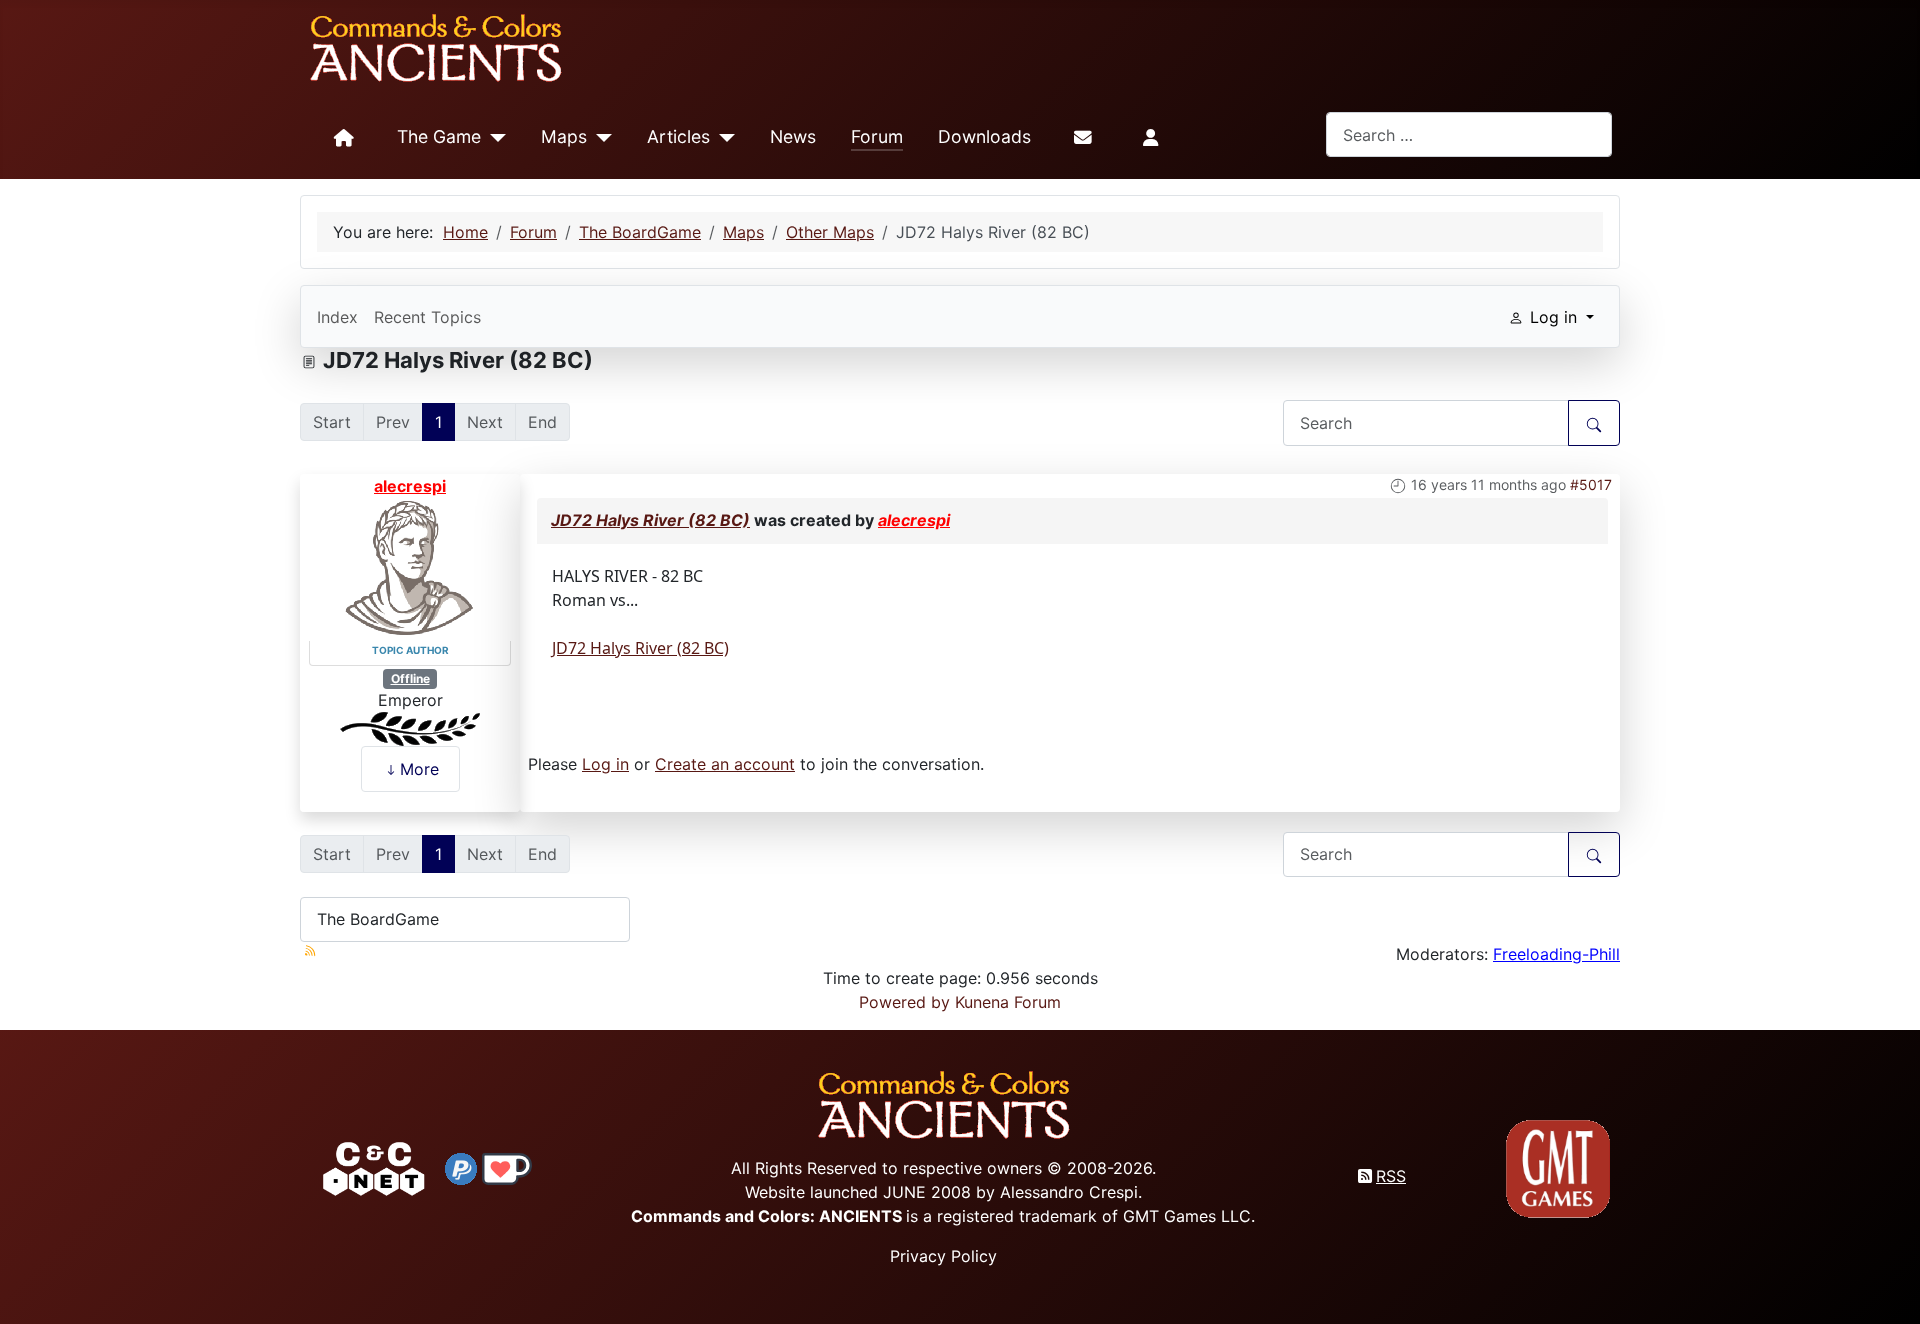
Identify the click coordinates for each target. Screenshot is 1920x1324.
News (793, 136)
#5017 (1591, 484)
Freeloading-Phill (1556, 954)
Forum (877, 136)
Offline (410, 678)
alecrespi (410, 486)
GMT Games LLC (1187, 1216)
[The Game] (493, 138)
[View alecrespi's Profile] (410, 567)
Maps (564, 136)
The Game (439, 136)
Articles (678, 136)
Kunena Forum (1008, 1002)
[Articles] (722, 138)
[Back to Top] (1887, 1285)
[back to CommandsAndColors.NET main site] (374, 1167)
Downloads (984, 136)
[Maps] (599, 138)
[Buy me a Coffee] (507, 1167)
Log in (605, 764)
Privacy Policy (943, 1256)
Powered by (904, 1002)
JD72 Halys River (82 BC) (650, 520)
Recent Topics (427, 317)
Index (337, 317)
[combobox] (1469, 134)
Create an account (725, 764)
